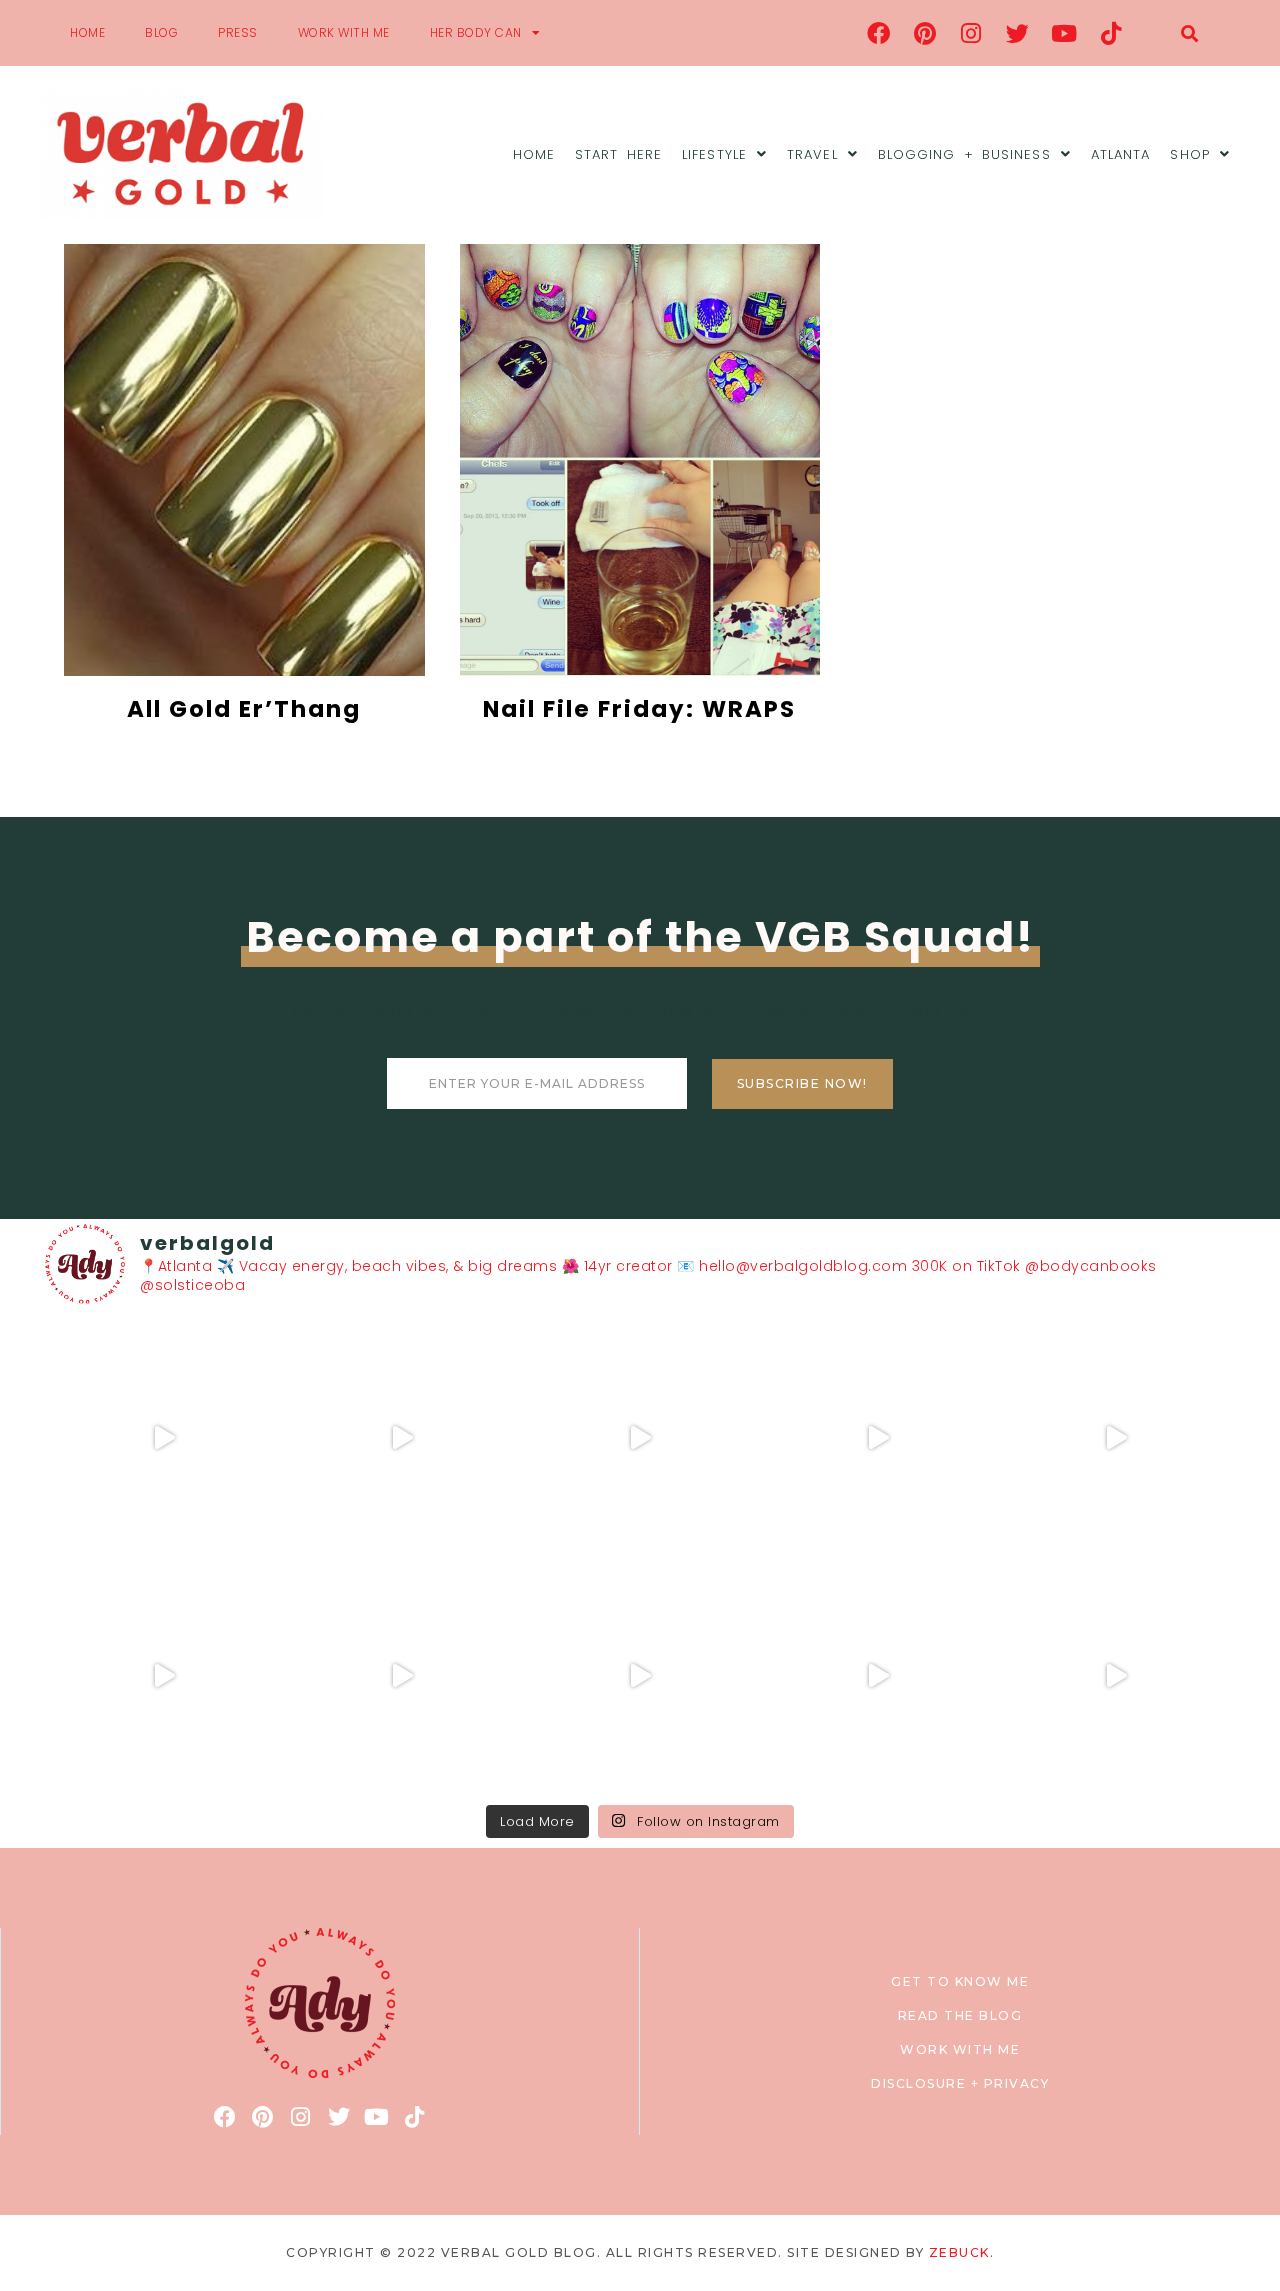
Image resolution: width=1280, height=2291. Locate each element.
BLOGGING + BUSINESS (964, 154)
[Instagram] (972, 33)
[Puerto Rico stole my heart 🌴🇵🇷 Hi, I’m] (878, 1438)
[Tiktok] (1111, 33)
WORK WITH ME (344, 32)
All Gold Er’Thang (244, 709)
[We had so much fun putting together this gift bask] (1116, 1438)
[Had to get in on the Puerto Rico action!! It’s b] (640, 1438)
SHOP (1189, 154)
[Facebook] (879, 33)
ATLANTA (1121, 154)
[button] (1189, 33)
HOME (87, 32)
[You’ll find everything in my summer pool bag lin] (402, 1438)
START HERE (618, 154)
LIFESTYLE (714, 154)
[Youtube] (1065, 33)
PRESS (238, 32)
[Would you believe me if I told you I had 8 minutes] (878, 1676)
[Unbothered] (164, 1676)
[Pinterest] (925, 33)
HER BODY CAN (476, 32)
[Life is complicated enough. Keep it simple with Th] (1116, 1676)
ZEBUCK (959, 2252)
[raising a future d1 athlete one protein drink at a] (402, 1676)
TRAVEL (812, 154)
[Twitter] (1018, 33)
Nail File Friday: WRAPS (639, 709)
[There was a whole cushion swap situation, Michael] (164, 1438)
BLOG (161, 32)
